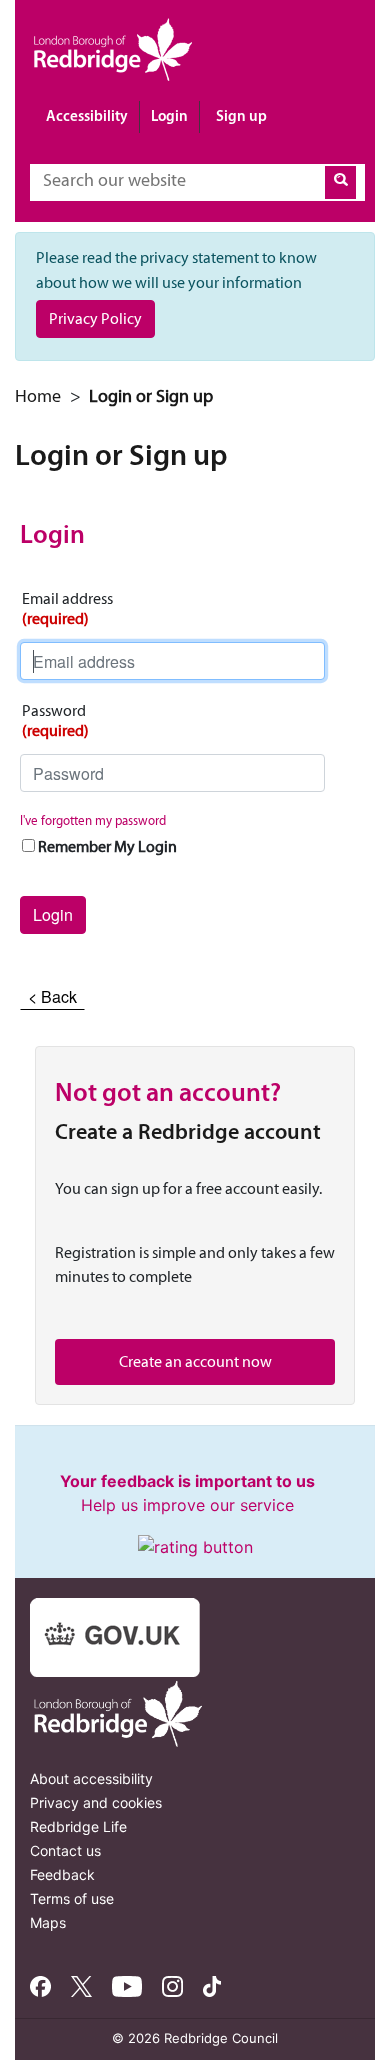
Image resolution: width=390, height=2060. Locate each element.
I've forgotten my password (93, 820)
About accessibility (91, 1778)
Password (55, 720)
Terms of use (72, 1898)
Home (38, 396)
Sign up (241, 115)
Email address (67, 608)
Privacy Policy (95, 318)
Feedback (62, 1874)
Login (169, 115)
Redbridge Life (78, 1826)
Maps (48, 1922)
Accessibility (87, 115)
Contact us (65, 1850)
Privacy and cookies (96, 1802)
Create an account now (195, 1361)
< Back (52, 996)
